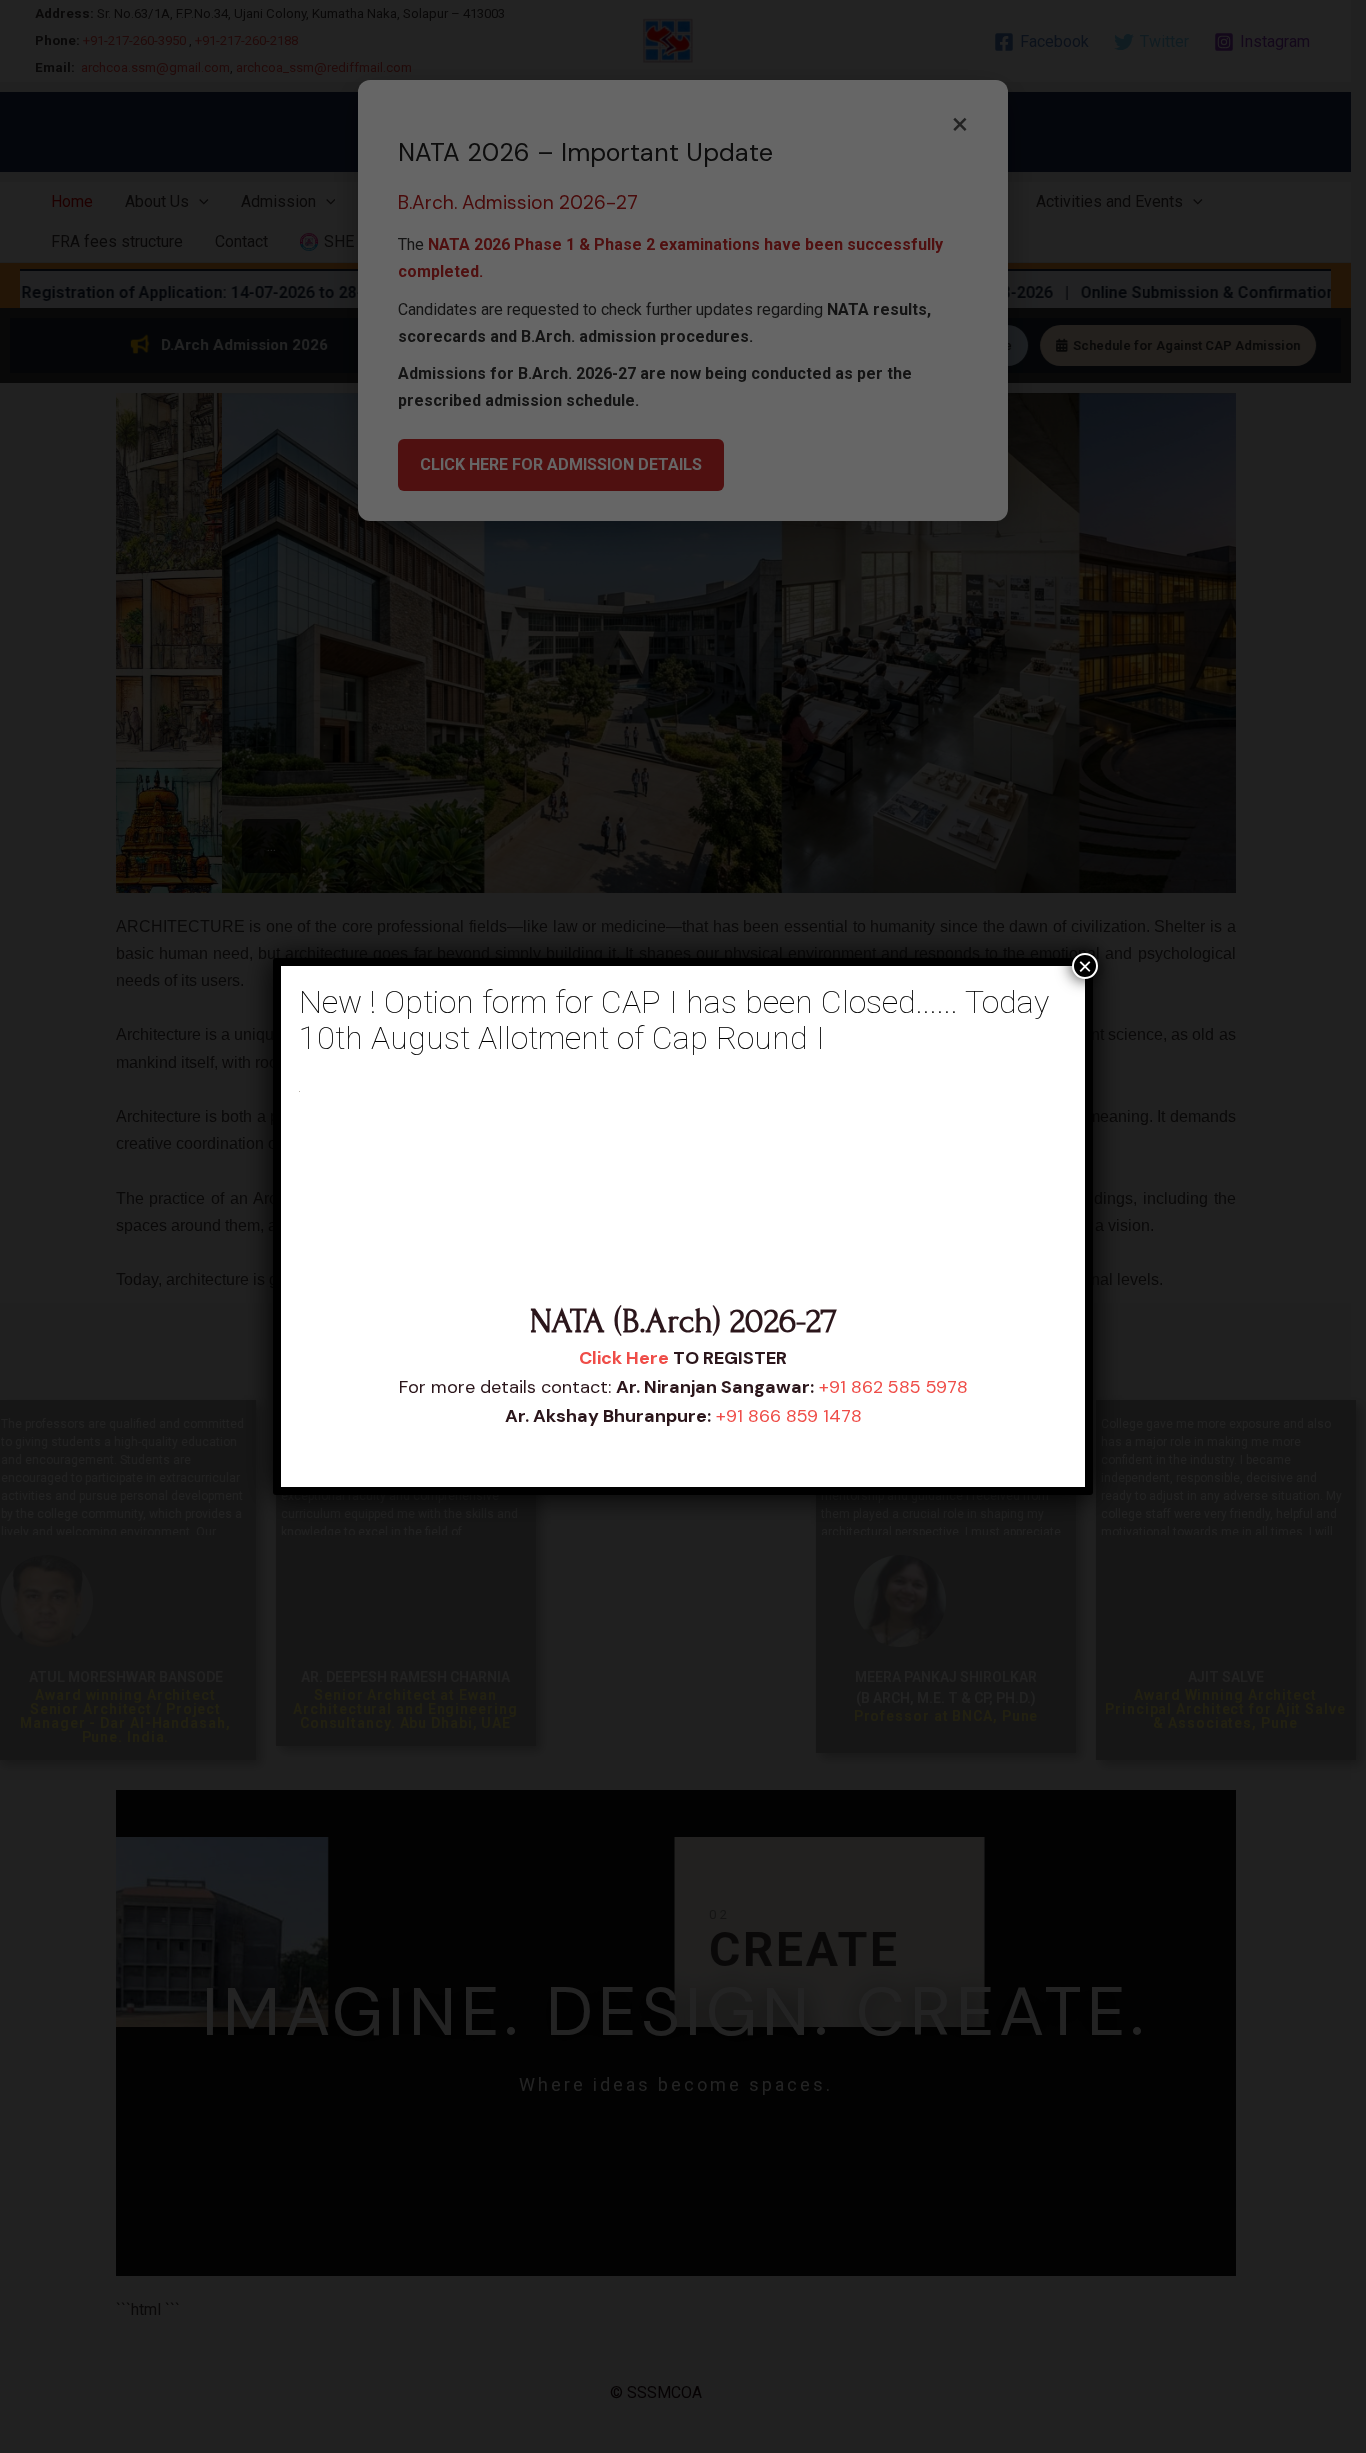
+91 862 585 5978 (893, 1387)
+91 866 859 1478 (789, 1416)
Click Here (624, 1358)
